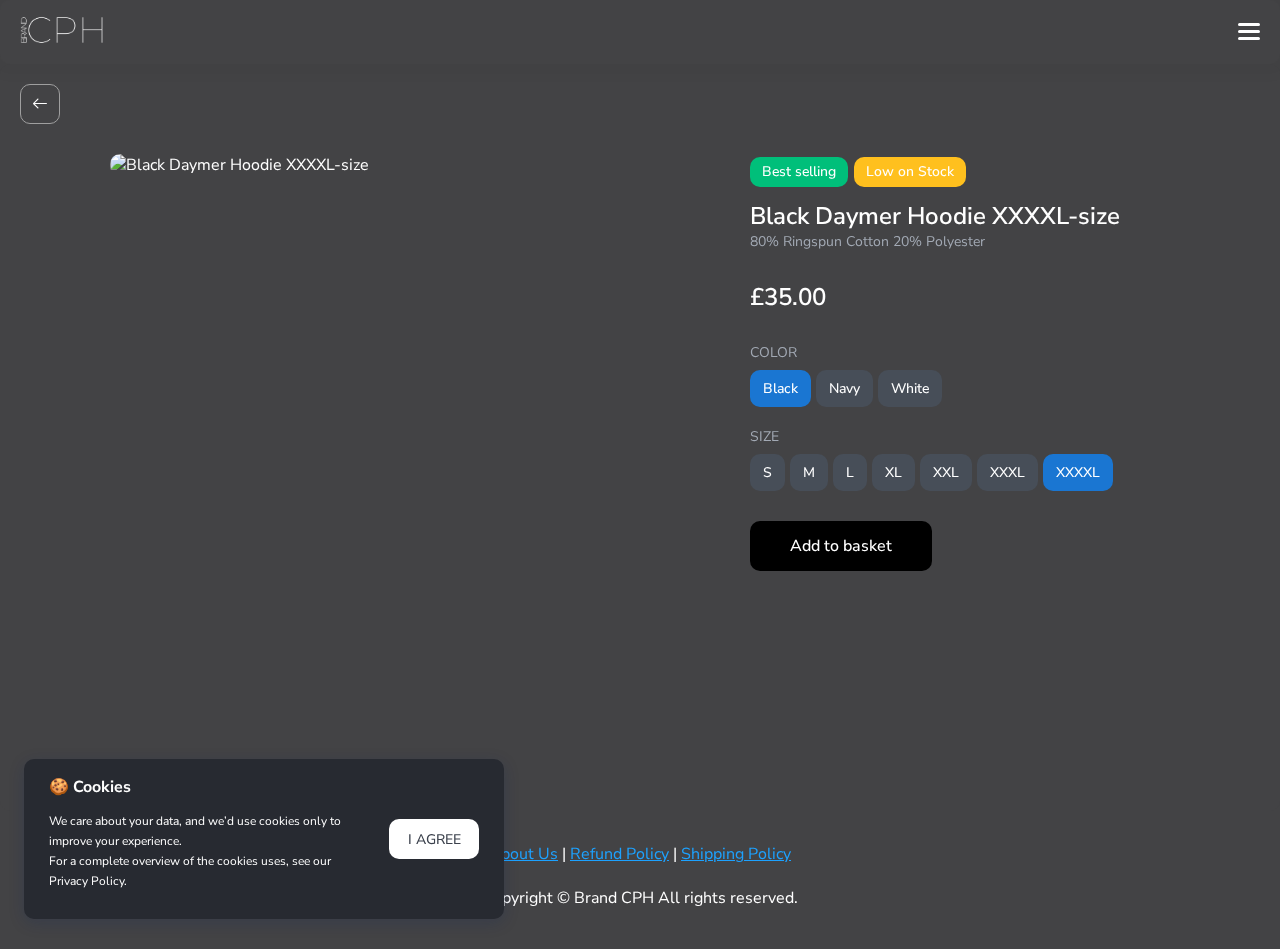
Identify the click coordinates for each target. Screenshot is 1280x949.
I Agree (434, 839)
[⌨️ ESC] (40, 104)
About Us (523, 854)
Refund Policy (619, 854)
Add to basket (841, 546)
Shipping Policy (736, 854)
